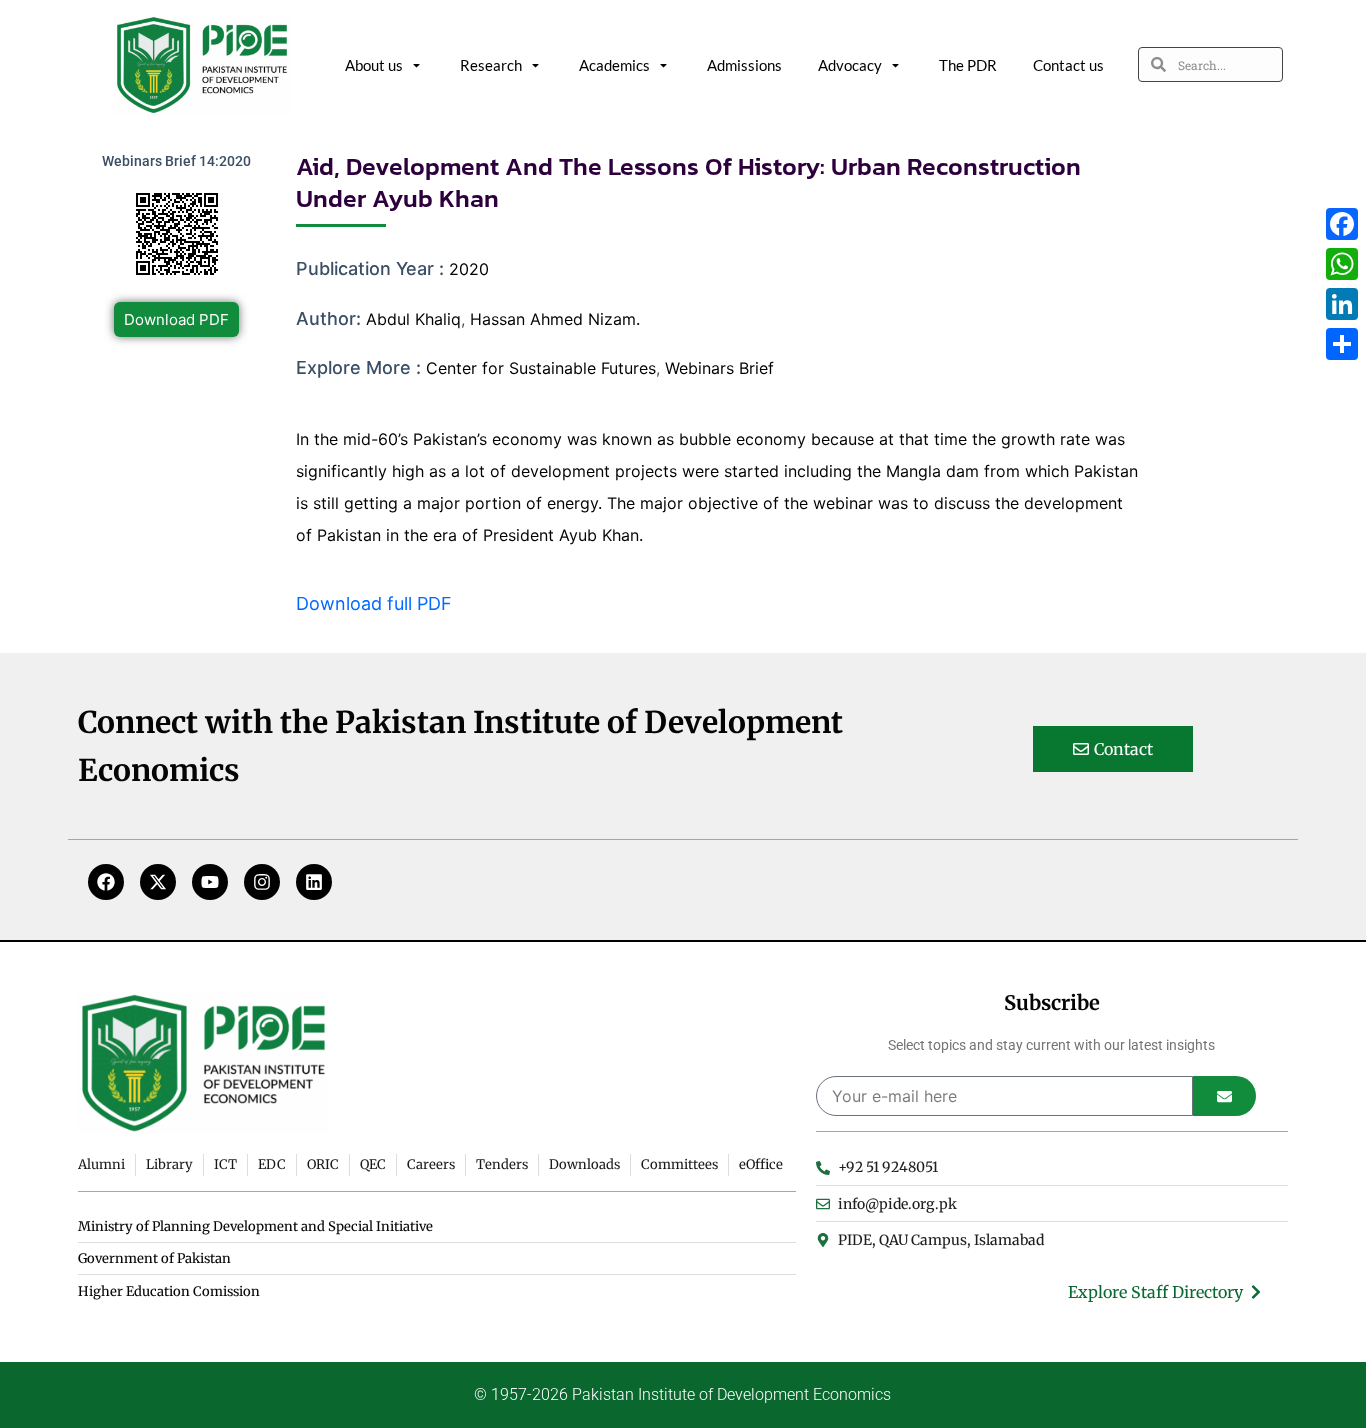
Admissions (744, 65)
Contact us (1068, 65)
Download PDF (176, 319)
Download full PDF (374, 603)
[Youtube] (210, 882)
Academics (614, 65)
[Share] (1342, 344)
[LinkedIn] (1342, 304)
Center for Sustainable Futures (541, 368)
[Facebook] (106, 882)
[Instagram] (262, 882)
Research (491, 65)
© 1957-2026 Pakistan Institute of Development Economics (682, 1394)
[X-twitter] (158, 882)
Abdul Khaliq (413, 319)
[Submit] (1224, 1096)
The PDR (968, 65)
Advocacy (850, 65)
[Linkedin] (314, 882)
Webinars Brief (719, 368)
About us (374, 65)
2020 (469, 269)
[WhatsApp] (1342, 264)
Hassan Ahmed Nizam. (555, 319)
